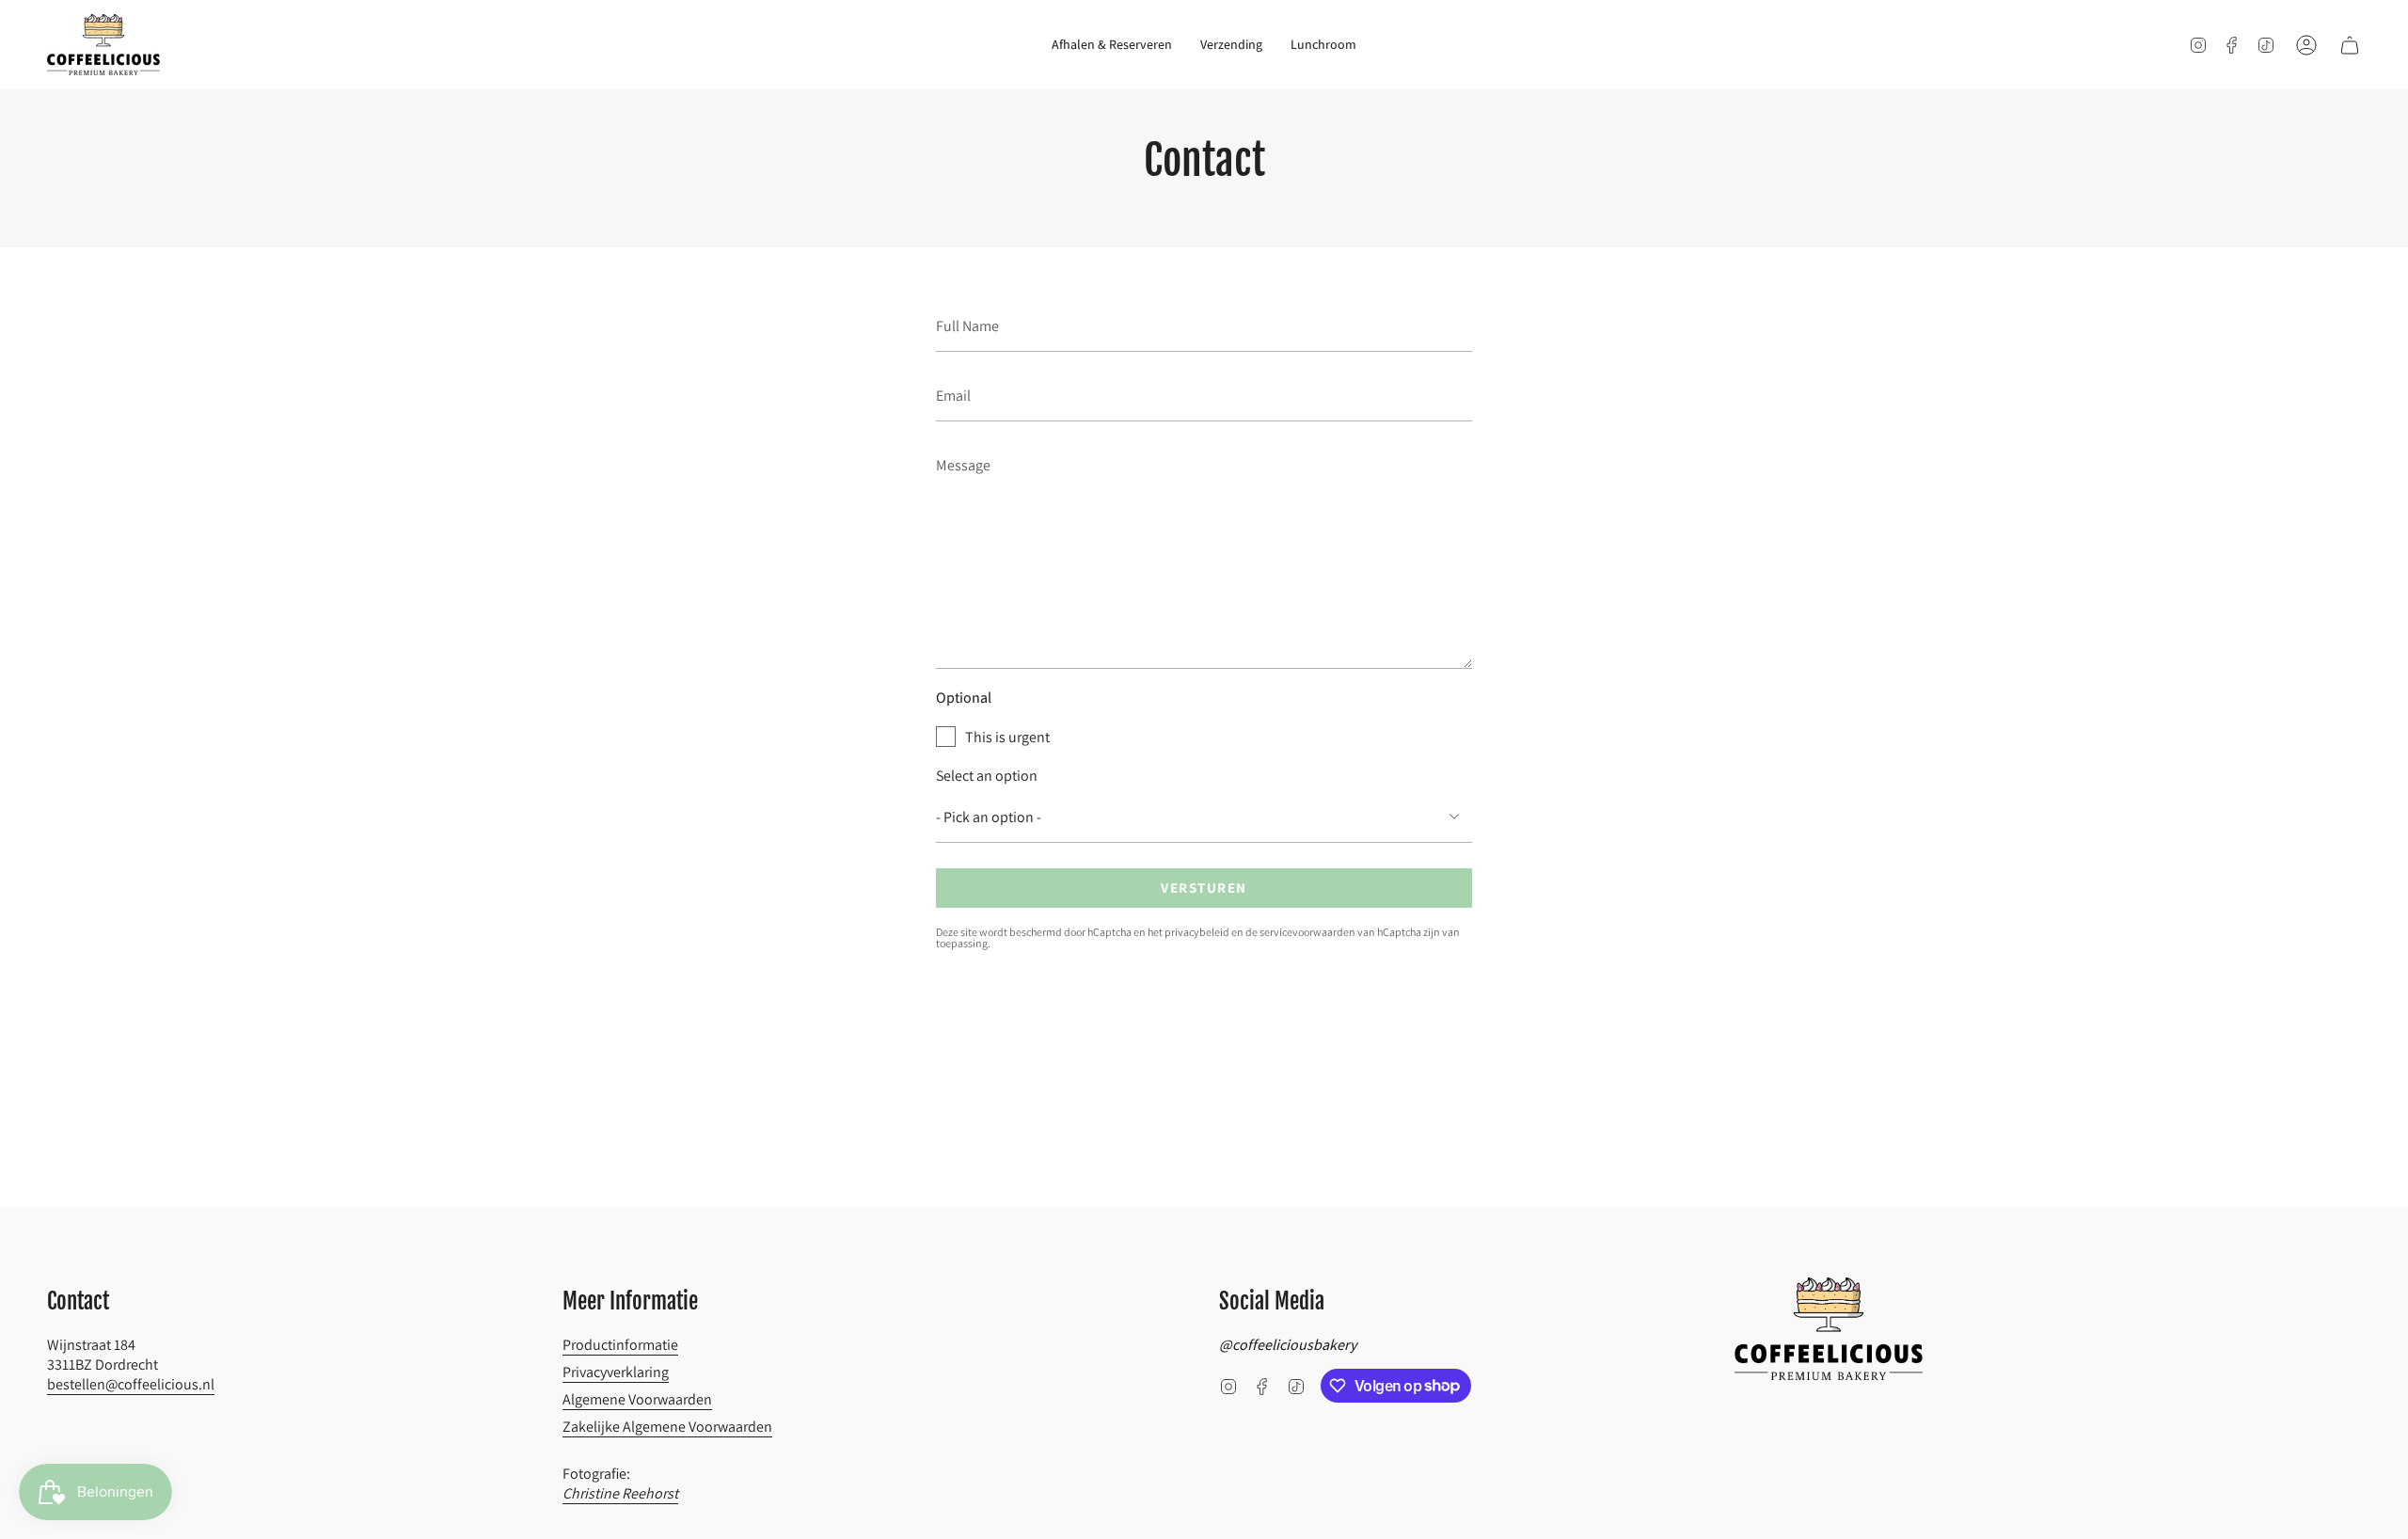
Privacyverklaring (616, 1372)
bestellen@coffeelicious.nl (131, 1384)
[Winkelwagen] (2350, 45)
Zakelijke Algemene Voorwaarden (667, 1427)
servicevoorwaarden (1307, 932)
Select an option (987, 776)
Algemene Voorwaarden (637, 1399)
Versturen (1204, 888)
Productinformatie (620, 1345)
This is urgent (1007, 737)
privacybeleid (1197, 932)
